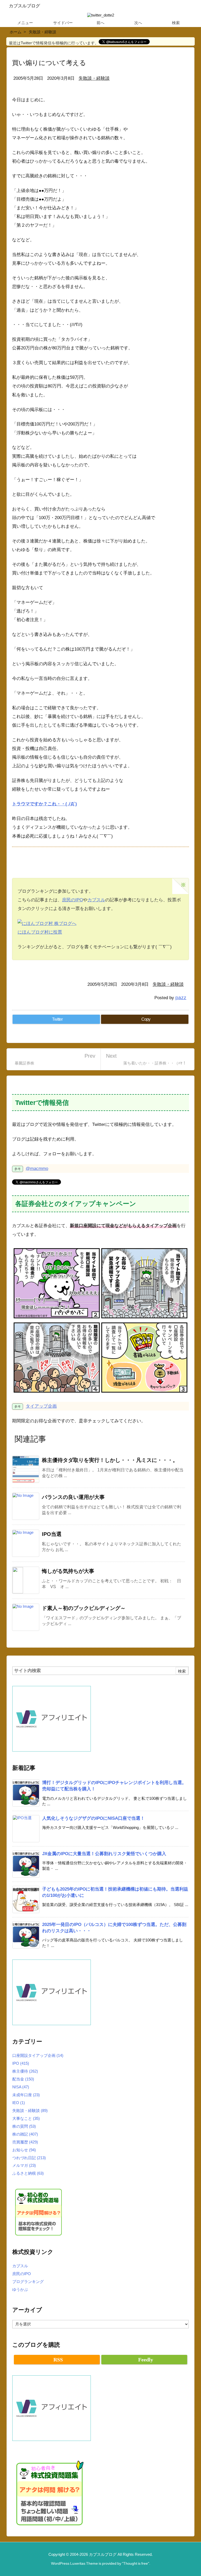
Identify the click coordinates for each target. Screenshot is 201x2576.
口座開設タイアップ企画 (38, 2055)
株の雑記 (25, 2134)
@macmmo (37, 1168)
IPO (21, 2063)
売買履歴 (25, 2142)
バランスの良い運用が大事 (73, 1497)
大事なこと (26, 2118)
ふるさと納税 (28, 2173)
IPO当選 (52, 1534)
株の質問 (24, 2126)
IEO (19, 2103)
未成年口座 (26, 2095)
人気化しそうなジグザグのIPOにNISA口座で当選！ (93, 1818)
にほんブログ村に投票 (40, 932)
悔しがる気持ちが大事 (68, 1571)
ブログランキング (28, 2282)
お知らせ (24, 2150)
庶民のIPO (72, 900)
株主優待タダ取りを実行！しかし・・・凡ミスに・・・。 (110, 1460)
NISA (21, 2087)
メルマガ (24, 2165)
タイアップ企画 (41, 1406)
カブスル (96, 900)
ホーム (16, 32)
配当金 (23, 2079)
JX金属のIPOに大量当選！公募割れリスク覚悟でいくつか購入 (104, 1854)
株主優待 (25, 2071)
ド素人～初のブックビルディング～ (84, 1608)
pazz (181, 997)
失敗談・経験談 (43, 32)
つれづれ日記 (29, 2158)
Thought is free (136, 2564)
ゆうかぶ (20, 2289)
